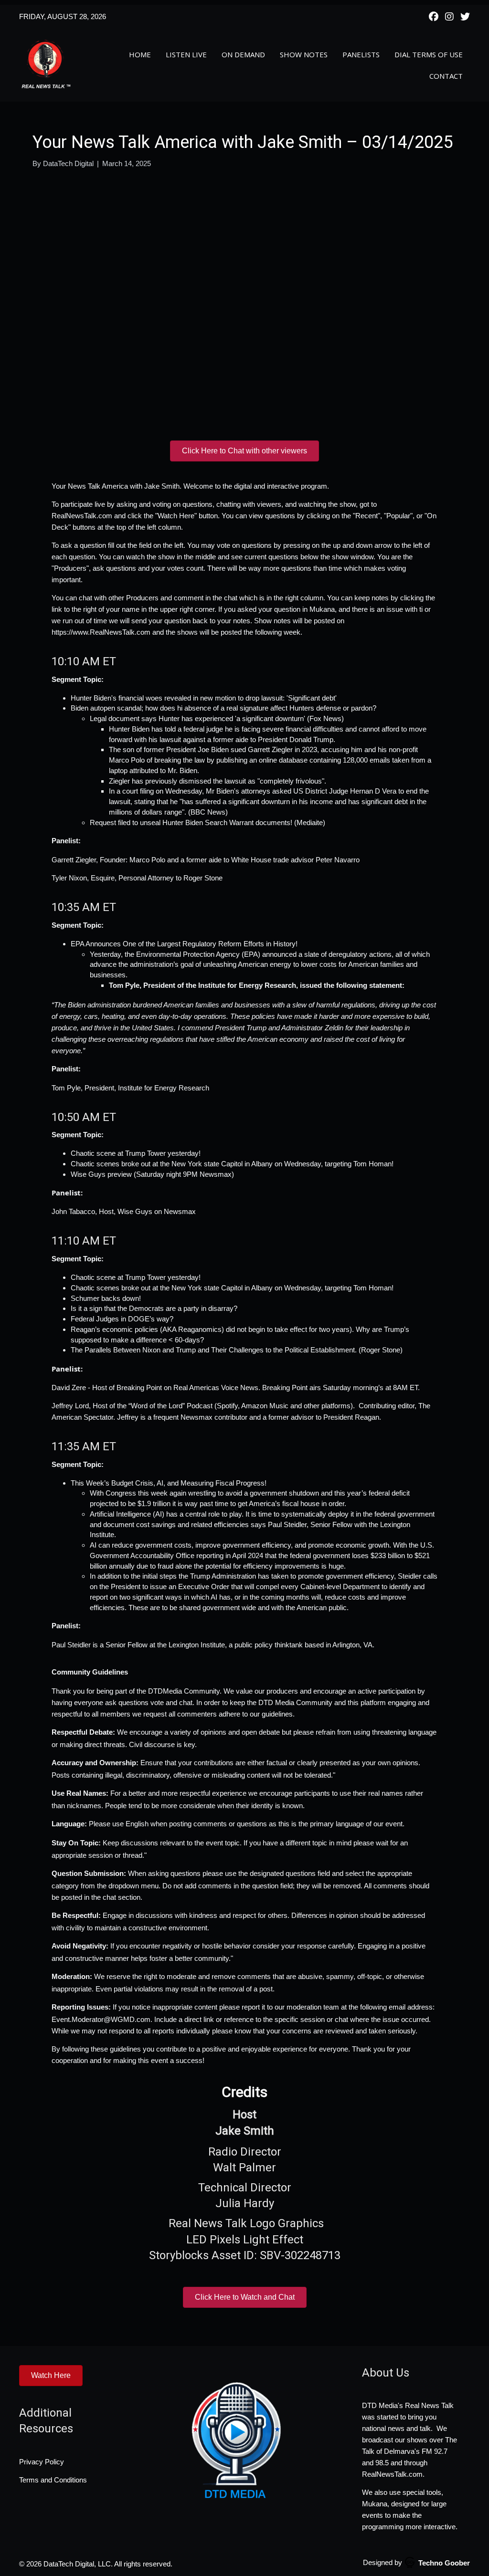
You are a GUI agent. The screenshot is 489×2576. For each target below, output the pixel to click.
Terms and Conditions (53, 2480)
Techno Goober (444, 2563)
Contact (446, 76)
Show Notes (304, 54)
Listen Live (186, 54)
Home (140, 54)
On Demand (243, 54)
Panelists (361, 54)
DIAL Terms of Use (429, 54)
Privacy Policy (42, 2462)
